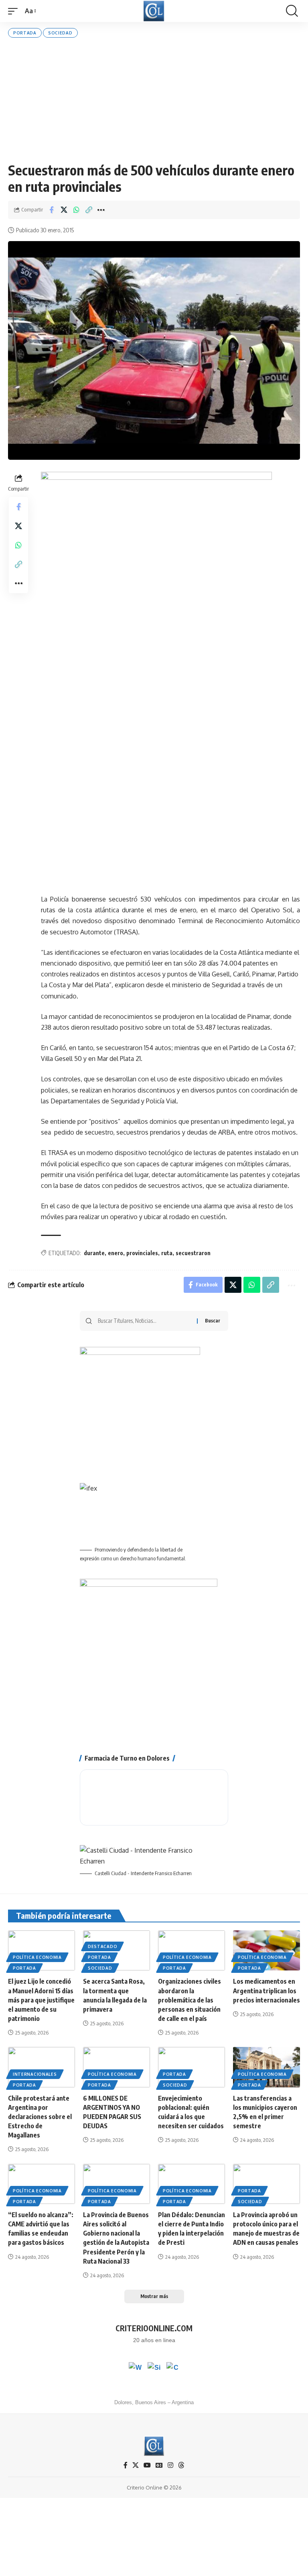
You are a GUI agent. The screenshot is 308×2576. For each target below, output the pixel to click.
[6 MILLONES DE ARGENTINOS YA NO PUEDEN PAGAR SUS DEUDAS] (117, 2067)
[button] (15, 11)
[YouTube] (147, 2465)
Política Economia (37, 1957)
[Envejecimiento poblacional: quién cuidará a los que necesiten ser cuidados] (191, 2067)
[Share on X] (64, 210)
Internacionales (35, 2074)
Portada (25, 33)
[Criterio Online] (154, 11)
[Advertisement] (154, 100)
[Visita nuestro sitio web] (154, 2369)
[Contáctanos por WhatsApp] (135, 2369)
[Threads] (181, 2465)
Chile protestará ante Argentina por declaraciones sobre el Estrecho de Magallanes (40, 2117)
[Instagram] (170, 2465)
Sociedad (60, 33)
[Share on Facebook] (51, 210)
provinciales (142, 1253)
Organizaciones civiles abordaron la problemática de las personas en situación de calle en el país (189, 2000)
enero (115, 1253)
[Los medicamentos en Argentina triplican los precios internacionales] (266, 1950)
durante (94, 1253)
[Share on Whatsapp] (76, 210)
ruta (167, 1253)
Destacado (102, 1946)
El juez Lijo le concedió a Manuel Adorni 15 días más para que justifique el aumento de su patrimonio (41, 2000)
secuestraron (193, 1253)
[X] (136, 2465)
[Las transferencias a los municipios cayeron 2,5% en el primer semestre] (266, 2067)
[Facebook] (126, 2465)
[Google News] (159, 2465)
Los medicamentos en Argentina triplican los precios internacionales (266, 1990)
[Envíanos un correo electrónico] (173, 2369)
